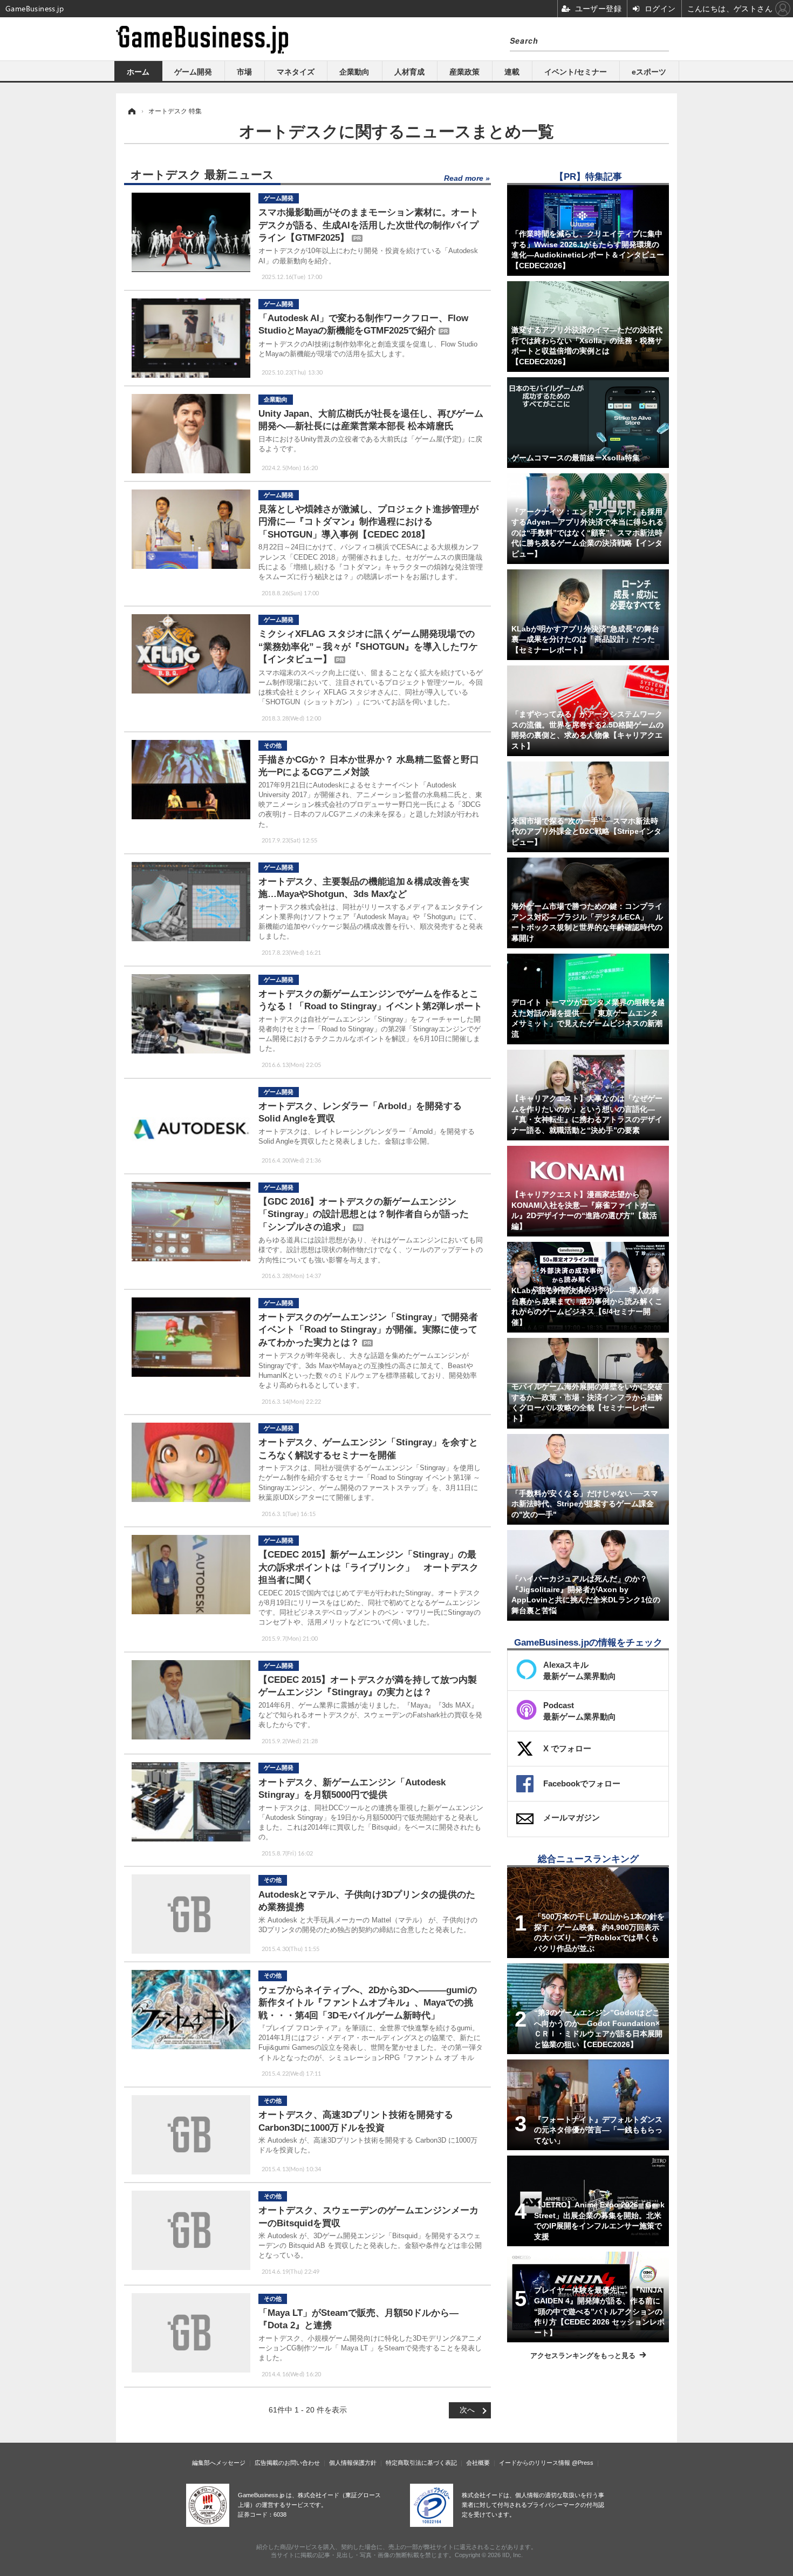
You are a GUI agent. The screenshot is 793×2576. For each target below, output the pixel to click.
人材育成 (409, 72)
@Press (583, 2463)
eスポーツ (649, 72)
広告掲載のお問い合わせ (287, 2463)
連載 (512, 72)
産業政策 (464, 72)
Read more (464, 178)
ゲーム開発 (193, 72)
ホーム (138, 72)
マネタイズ (296, 72)
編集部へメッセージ (219, 2463)
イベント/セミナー (576, 72)
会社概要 (478, 2463)
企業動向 (354, 72)
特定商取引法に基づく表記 (421, 2463)
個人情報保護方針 (353, 2463)
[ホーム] (131, 111)
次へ (467, 2410)
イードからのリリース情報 (535, 2463)
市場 (244, 72)
